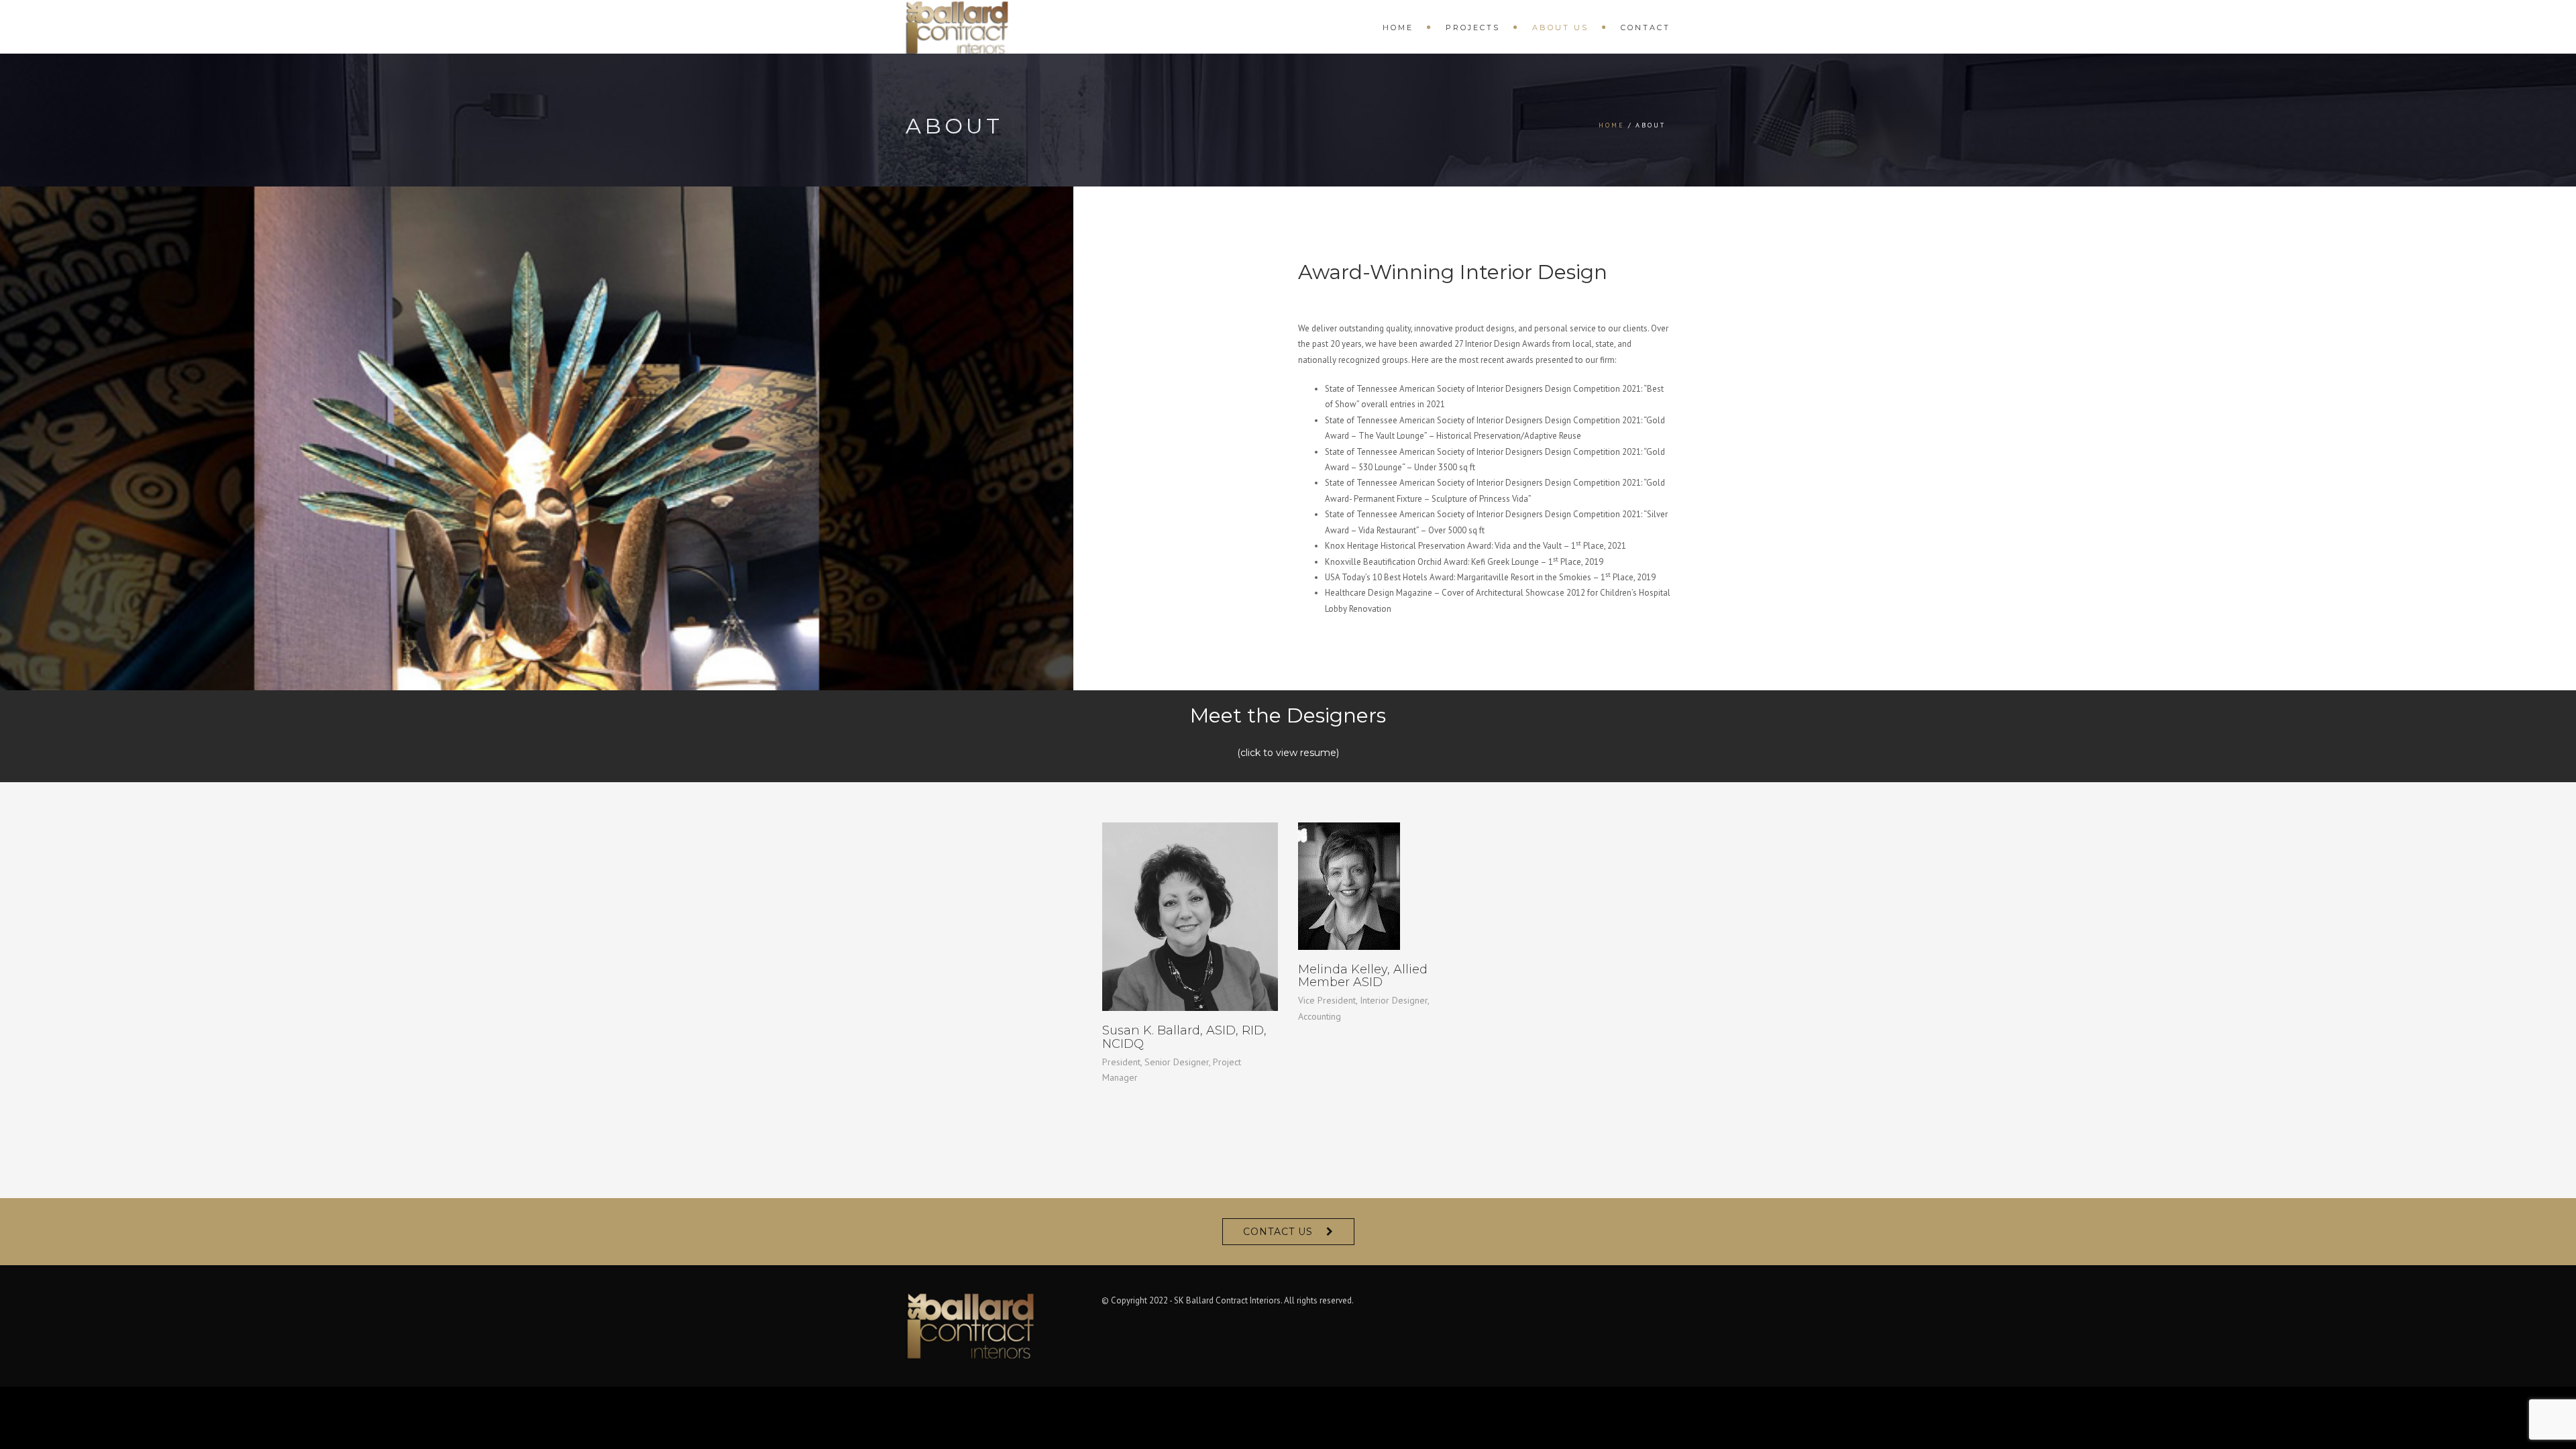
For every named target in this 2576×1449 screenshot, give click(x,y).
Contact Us (1278, 1232)
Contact (1646, 28)
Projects (1473, 28)
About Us (1560, 28)
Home (1398, 28)
